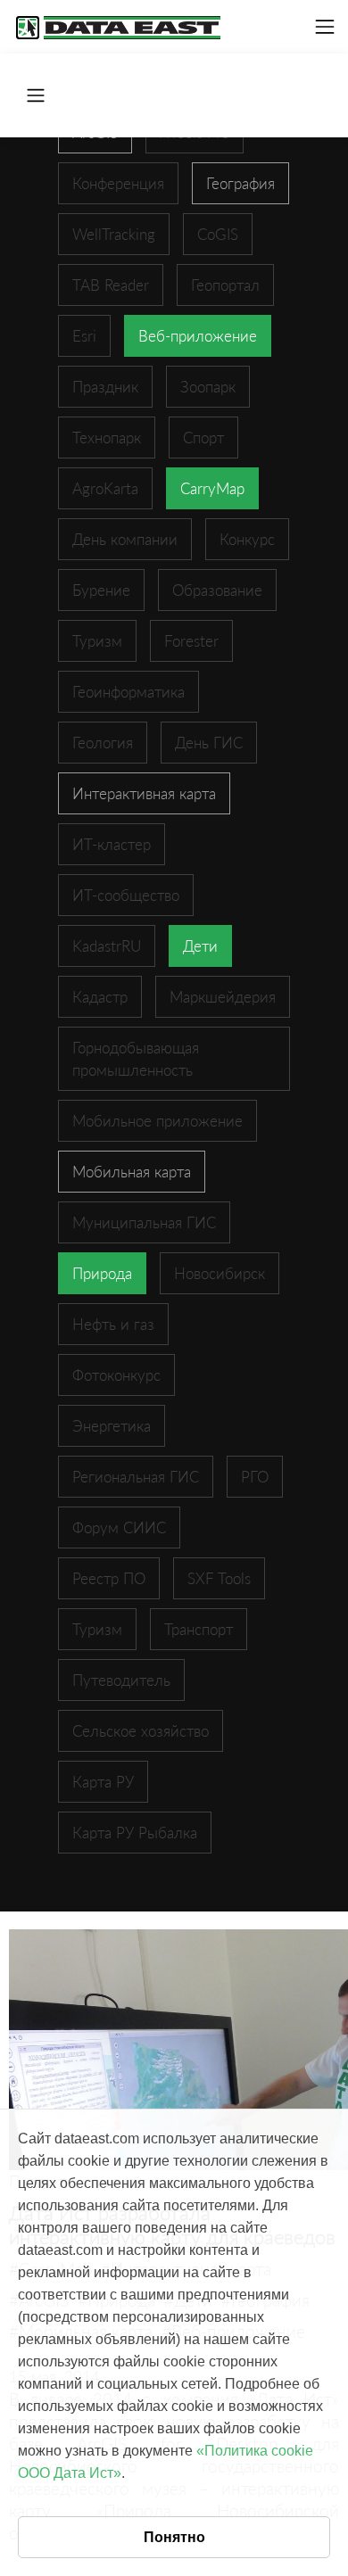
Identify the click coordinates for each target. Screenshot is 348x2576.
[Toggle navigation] (325, 27)
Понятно (174, 2537)
